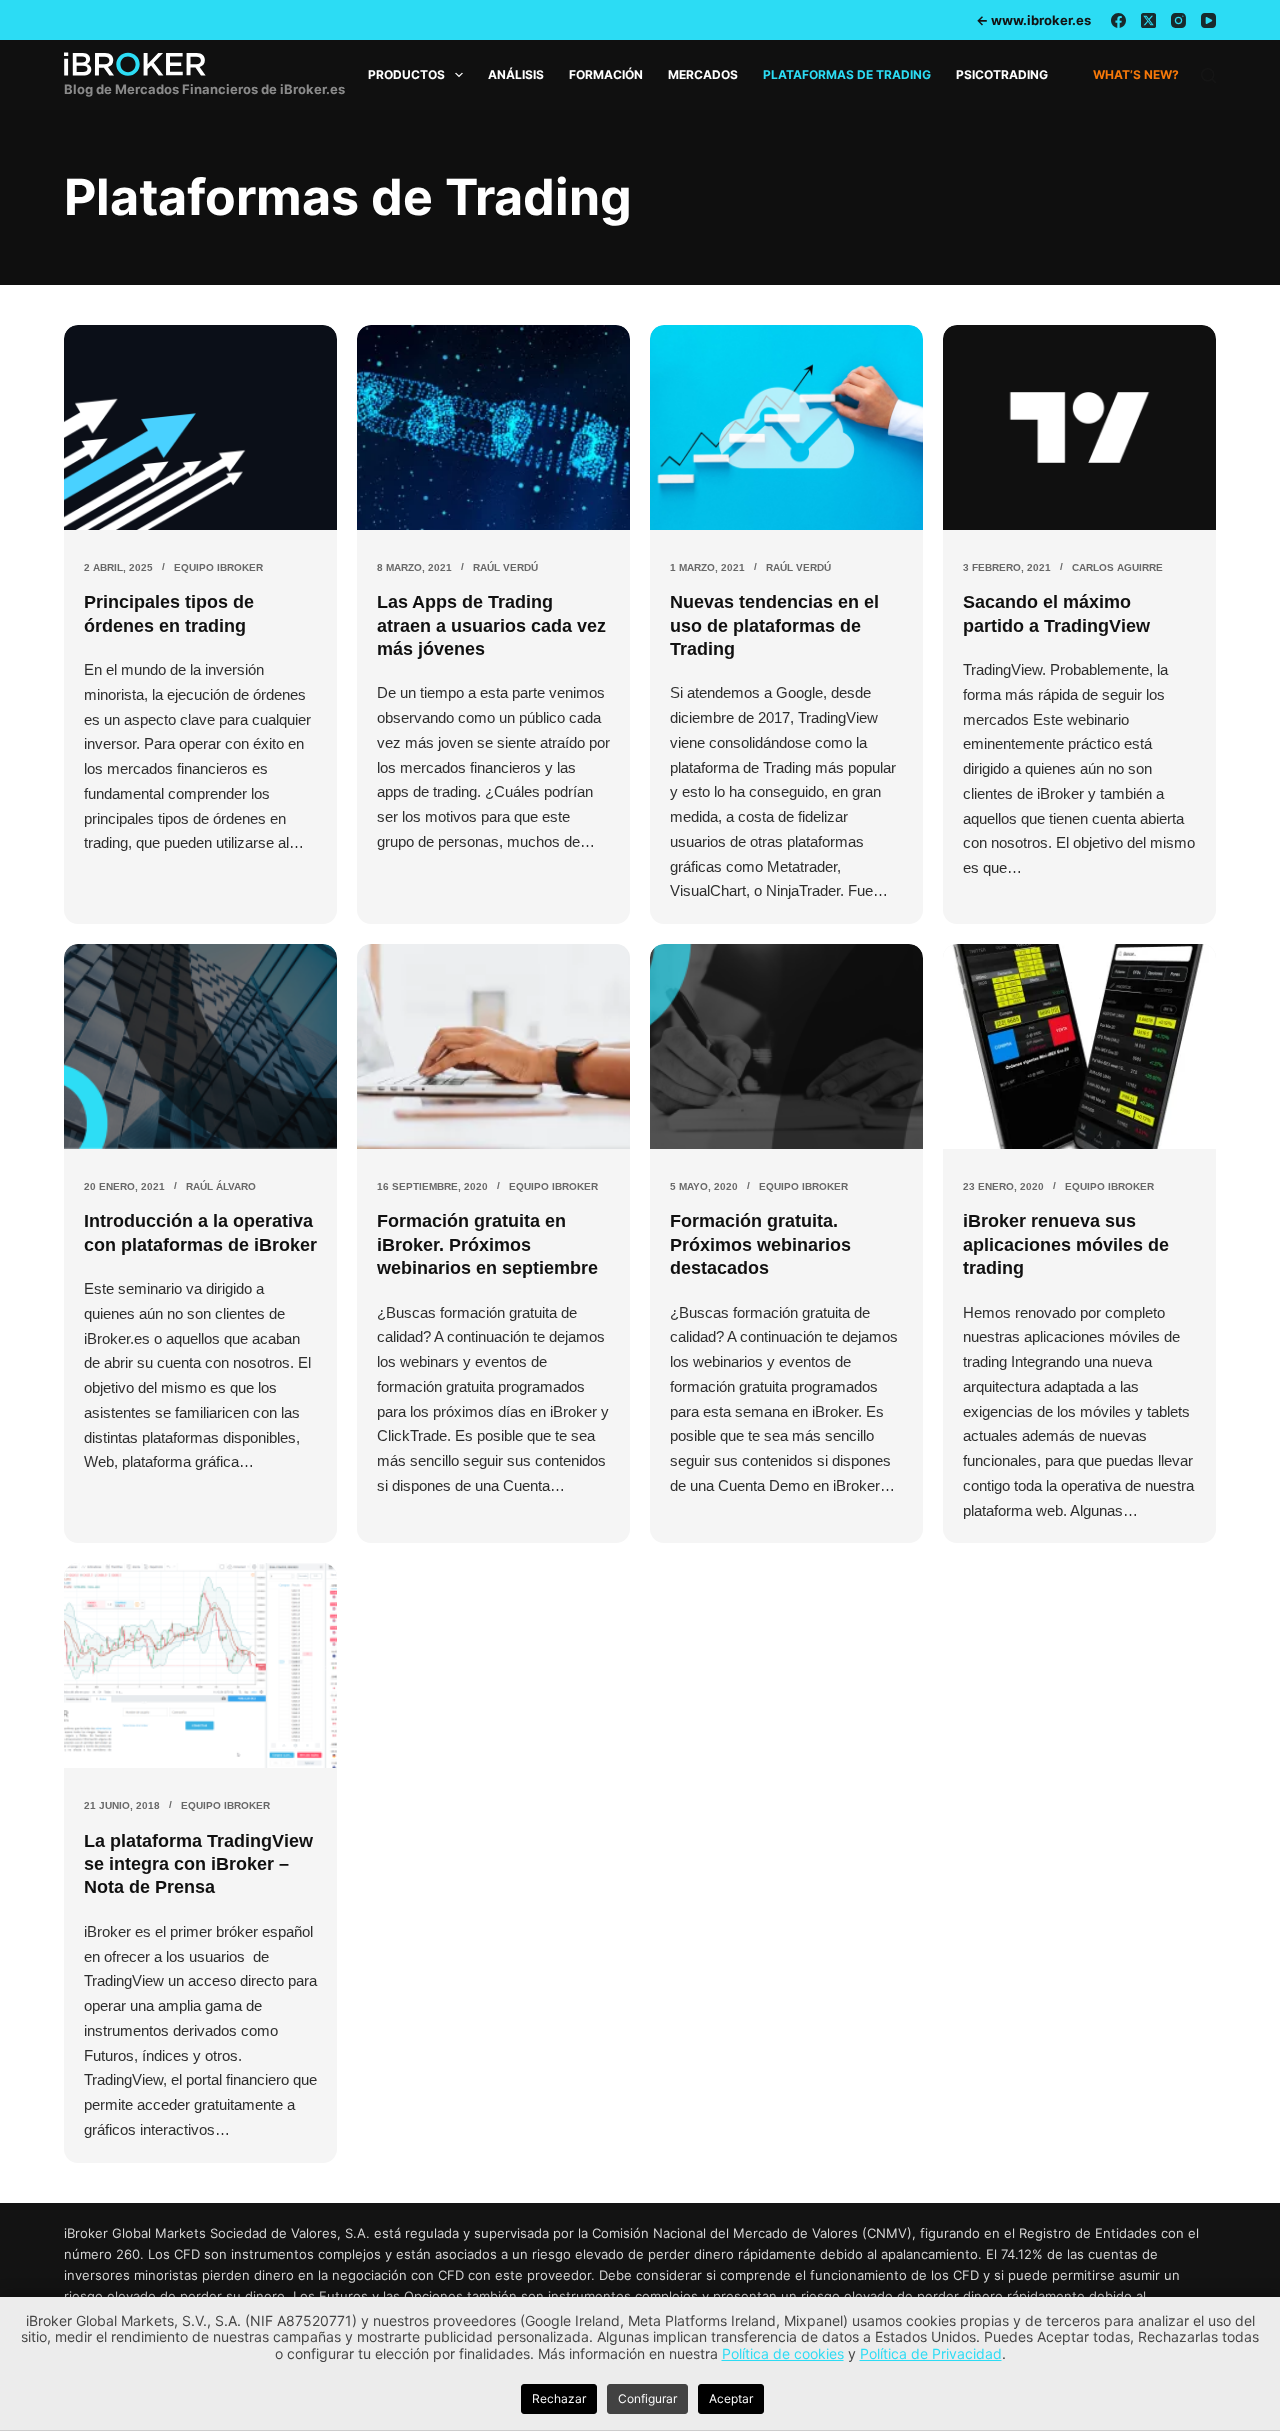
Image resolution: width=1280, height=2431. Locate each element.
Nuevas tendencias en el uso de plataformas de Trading (774, 625)
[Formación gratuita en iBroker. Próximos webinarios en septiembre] (493, 1046)
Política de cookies (783, 2353)
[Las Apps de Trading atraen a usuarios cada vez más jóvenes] (493, 427)
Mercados (703, 74)
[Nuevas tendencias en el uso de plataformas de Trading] (786, 427)
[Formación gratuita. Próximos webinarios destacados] (786, 1046)
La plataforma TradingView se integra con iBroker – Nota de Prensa (198, 1864)
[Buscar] (1208, 75)
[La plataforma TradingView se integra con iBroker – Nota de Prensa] (200, 1665)
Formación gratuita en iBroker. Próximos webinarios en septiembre (487, 1244)
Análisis (516, 74)
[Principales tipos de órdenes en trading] (200, 427)
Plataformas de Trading (847, 74)
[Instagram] (1178, 20)
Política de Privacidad (931, 2353)
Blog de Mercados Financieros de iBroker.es (204, 89)
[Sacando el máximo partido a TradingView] (1079, 427)
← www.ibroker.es (1033, 20)
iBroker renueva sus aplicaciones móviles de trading (1066, 1244)
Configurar (647, 2398)
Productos (406, 74)
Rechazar (559, 2398)
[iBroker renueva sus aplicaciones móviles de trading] (1079, 1046)
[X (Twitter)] (1148, 20)
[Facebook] (1118, 20)
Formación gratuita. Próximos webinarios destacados (760, 1244)
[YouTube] (1208, 20)
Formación (606, 74)
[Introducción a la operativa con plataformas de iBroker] (200, 1046)
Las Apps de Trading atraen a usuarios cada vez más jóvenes (491, 625)
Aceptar (731, 2398)
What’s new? (1136, 74)
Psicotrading (1002, 74)
